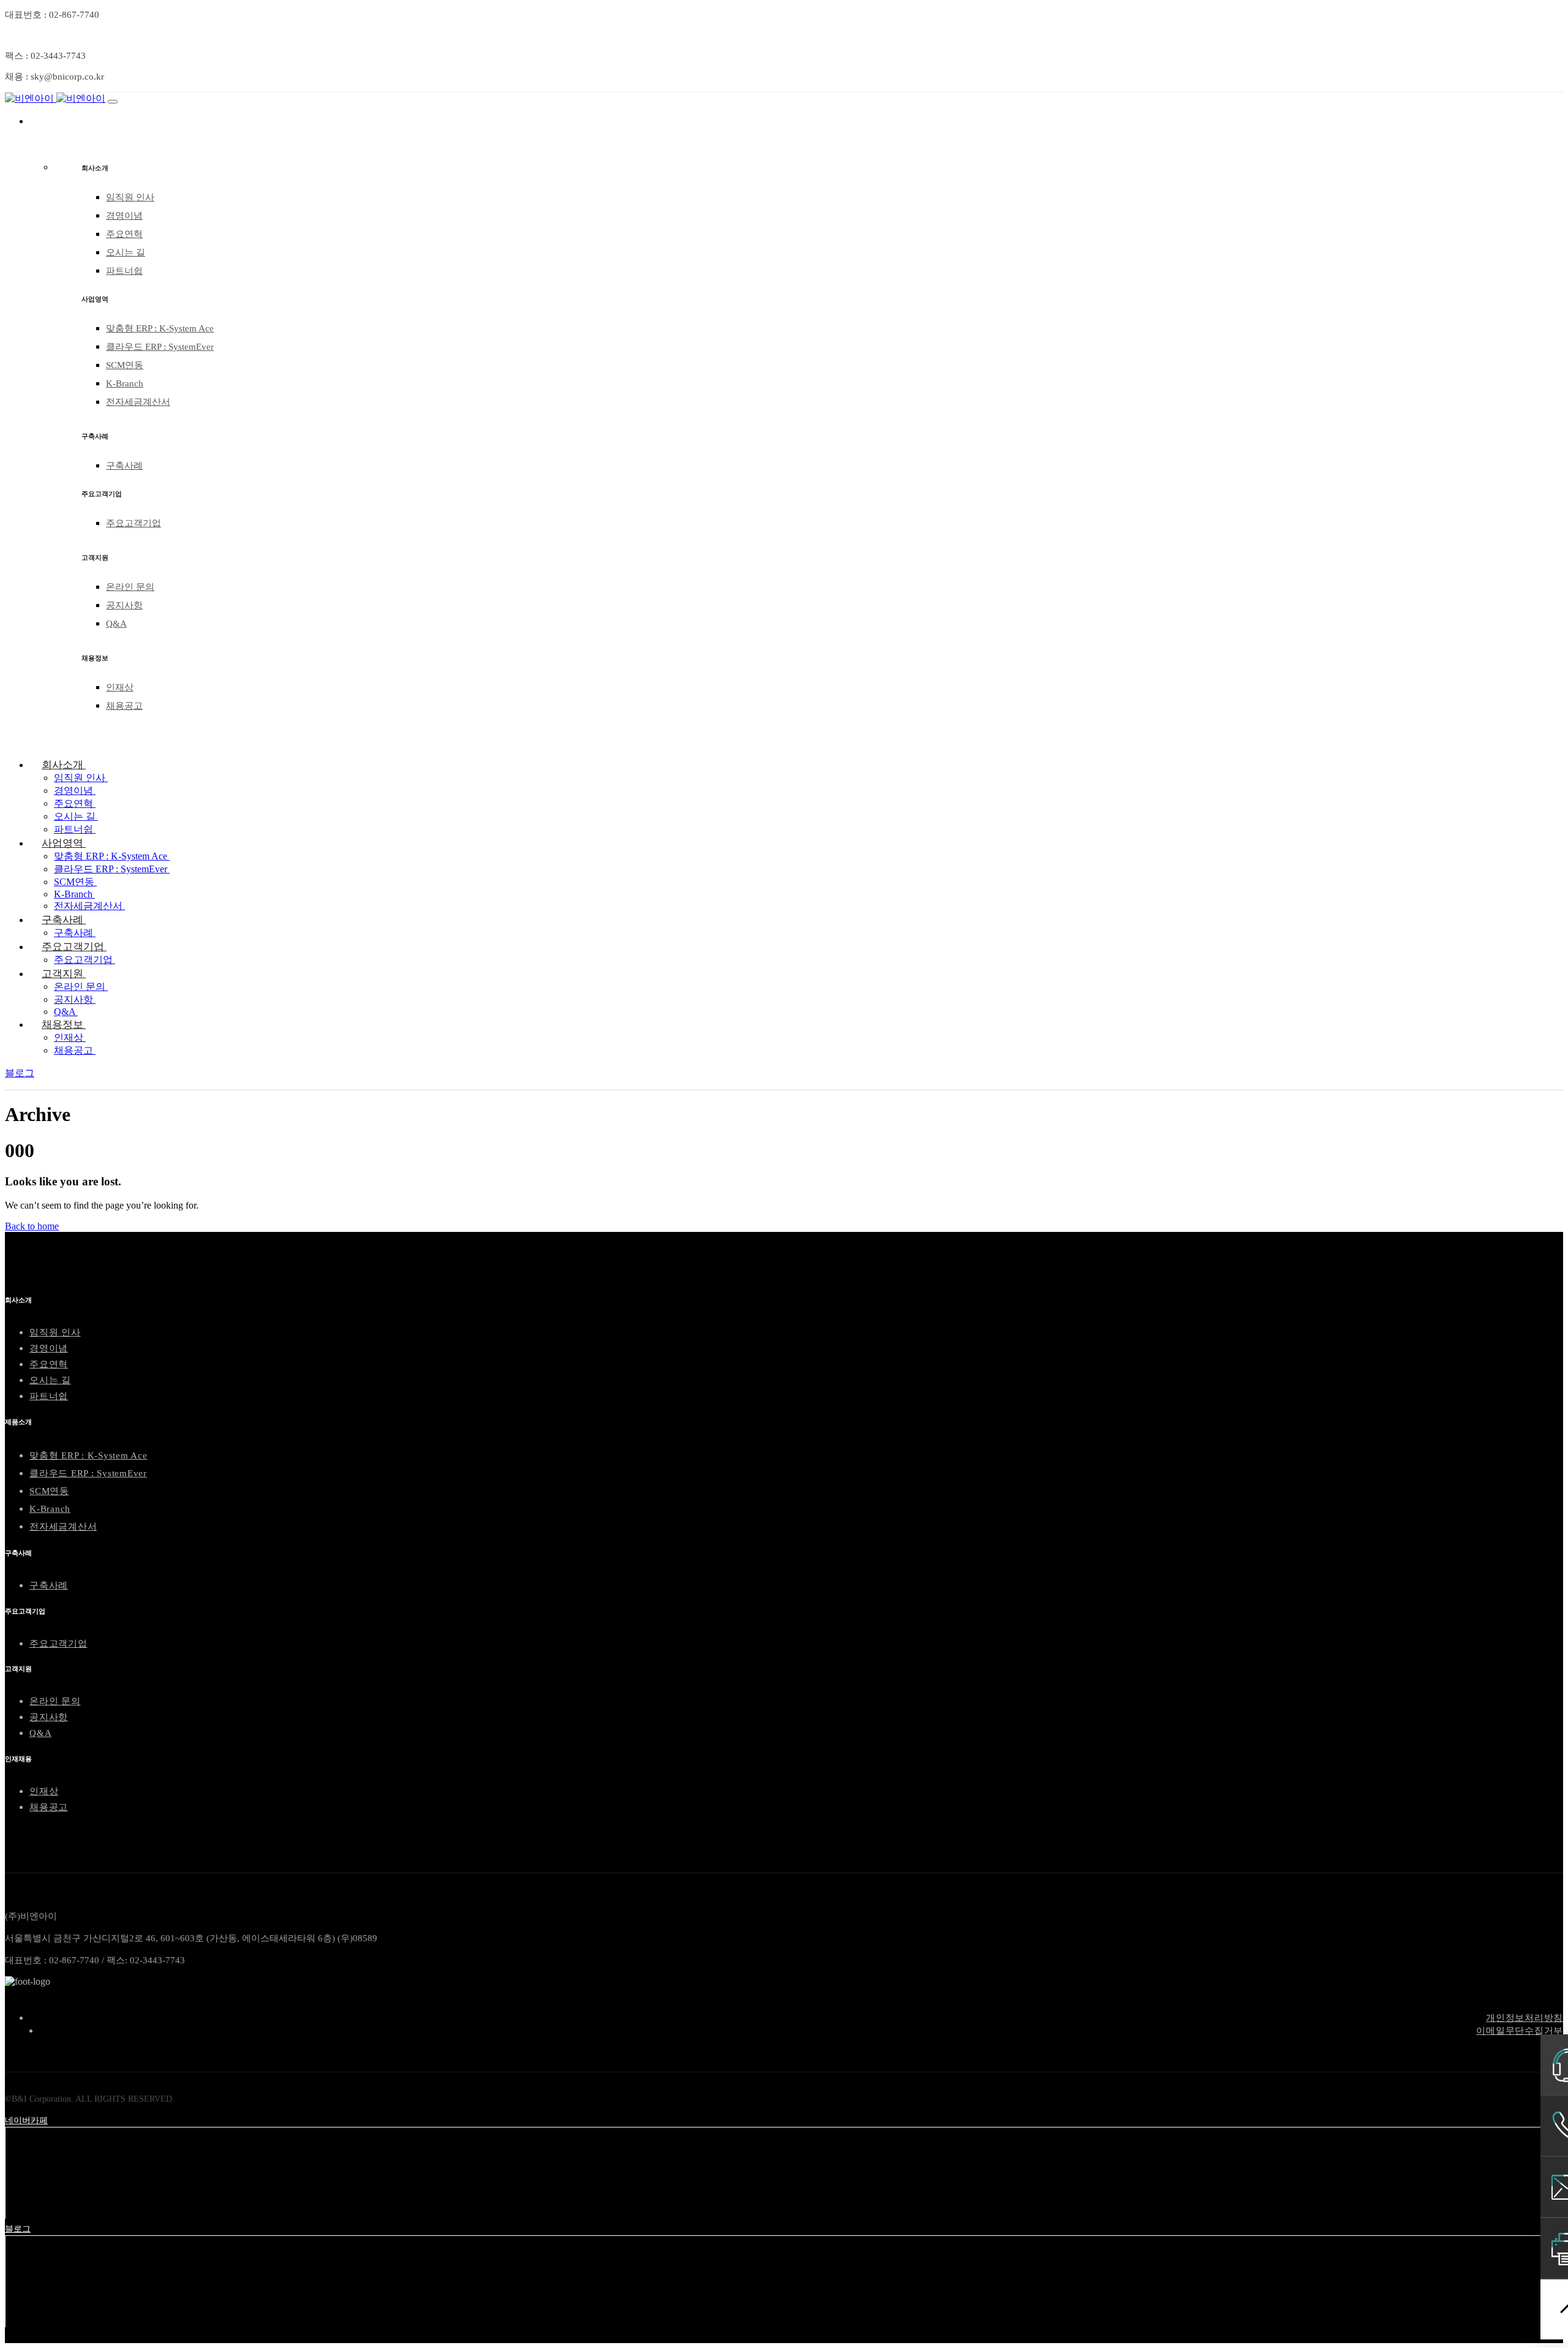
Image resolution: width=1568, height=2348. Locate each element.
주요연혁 (124, 234)
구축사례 (124, 466)
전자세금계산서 (138, 402)
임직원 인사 (130, 197)
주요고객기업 (134, 523)
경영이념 (124, 216)
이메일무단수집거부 (1520, 2031)
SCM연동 (125, 365)
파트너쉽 (124, 271)
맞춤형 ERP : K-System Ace (160, 328)
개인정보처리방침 (1525, 2018)
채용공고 (124, 706)
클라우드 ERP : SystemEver (160, 347)
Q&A (116, 624)
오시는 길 (126, 252)
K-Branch (125, 383)
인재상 (120, 687)
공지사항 (124, 605)
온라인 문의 (130, 587)
